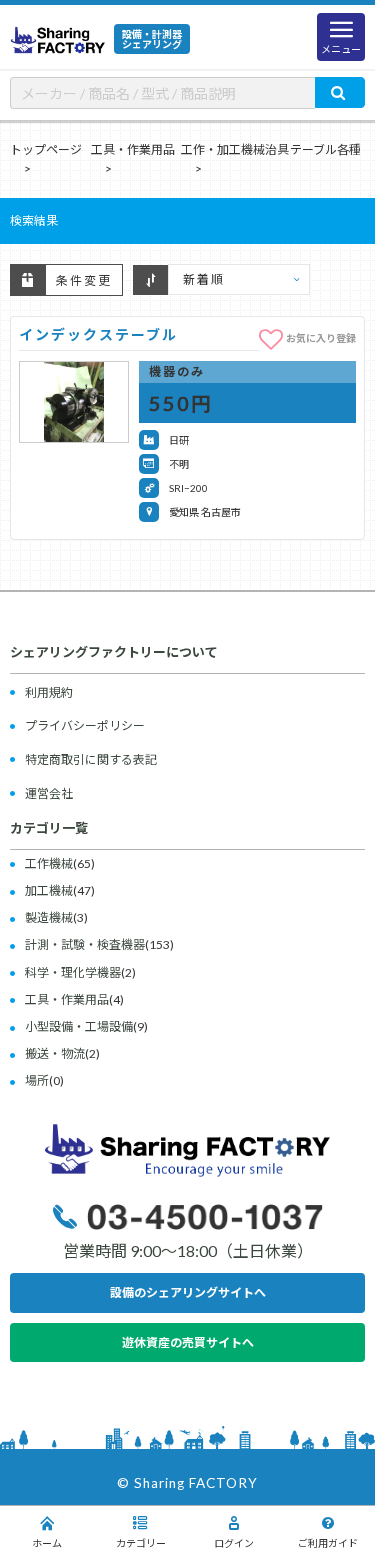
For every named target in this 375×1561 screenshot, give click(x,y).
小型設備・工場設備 (79, 1026)
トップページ (46, 149)
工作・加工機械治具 (235, 149)
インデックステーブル (98, 334)
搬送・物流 (55, 1053)
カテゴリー (141, 1543)
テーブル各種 (325, 149)
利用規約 (49, 692)
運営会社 (49, 793)
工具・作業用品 (133, 149)
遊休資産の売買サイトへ (188, 1342)
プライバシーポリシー (85, 725)
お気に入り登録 (321, 337)
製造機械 (49, 917)
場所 (37, 1080)
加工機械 (49, 890)
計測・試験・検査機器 (85, 944)
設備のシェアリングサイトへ (188, 1292)
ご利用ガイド (328, 1543)
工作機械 (49, 863)
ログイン (234, 1543)
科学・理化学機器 (73, 972)
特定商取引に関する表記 (91, 759)
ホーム (47, 1543)
